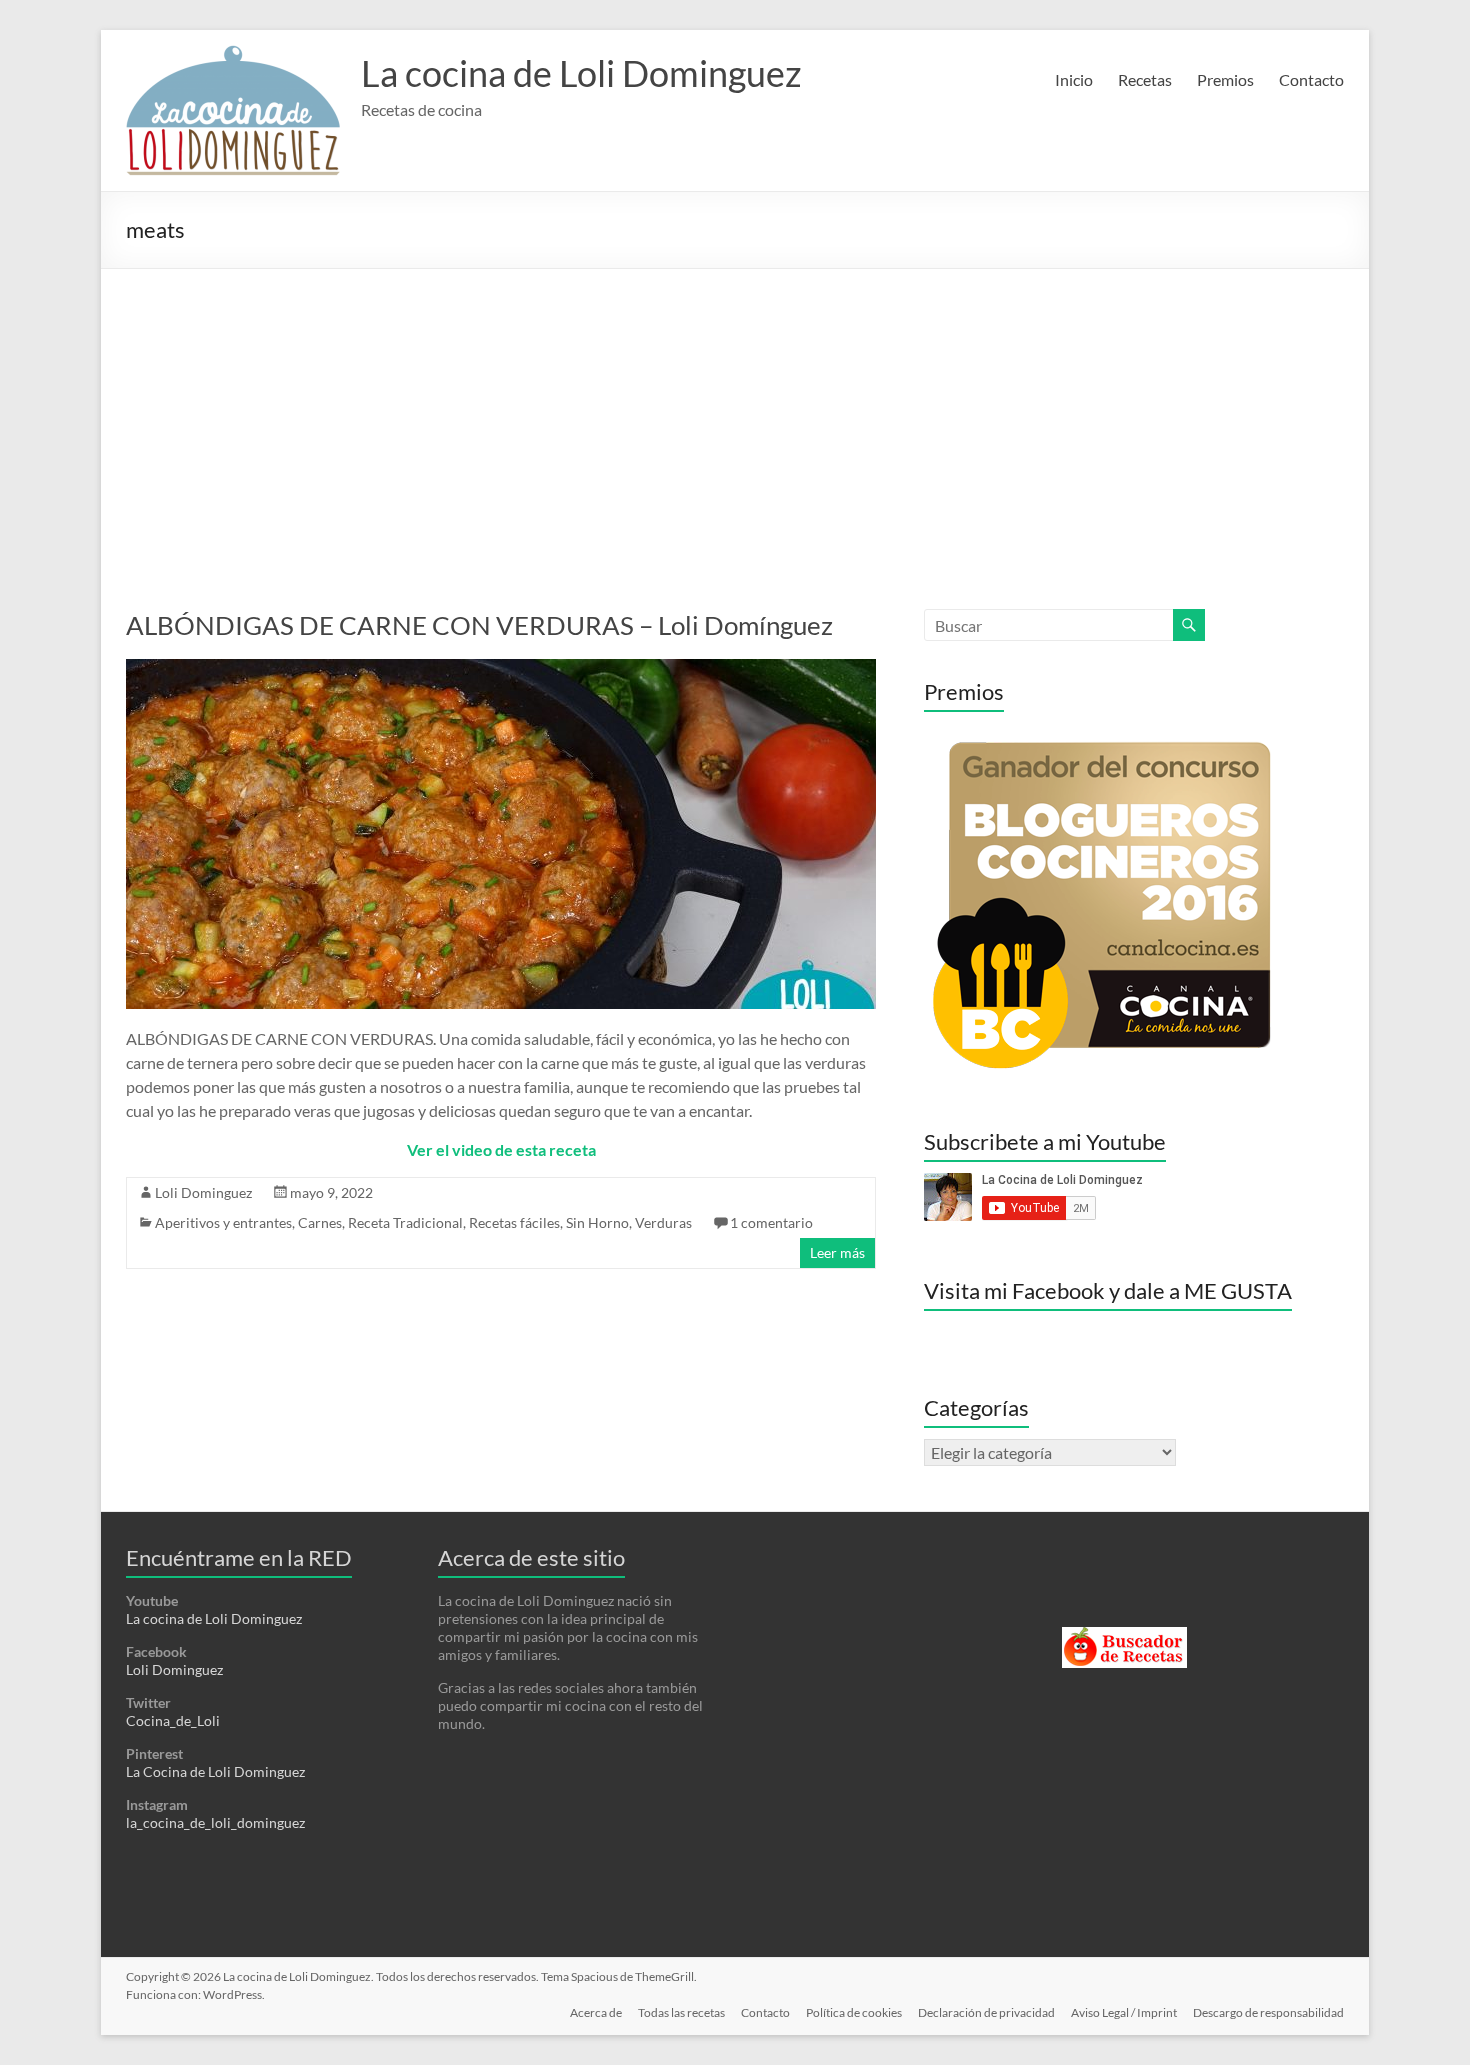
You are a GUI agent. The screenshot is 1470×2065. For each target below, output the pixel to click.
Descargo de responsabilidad (1268, 2012)
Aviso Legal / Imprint (1124, 2012)
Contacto (1311, 79)
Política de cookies (854, 2012)
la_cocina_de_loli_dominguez (215, 1822)
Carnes (320, 1222)
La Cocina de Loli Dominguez (215, 1771)
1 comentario (771, 1222)
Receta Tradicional (405, 1222)
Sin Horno (597, 1222)
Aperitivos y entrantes (223, 1222)
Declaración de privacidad (986, 2012)
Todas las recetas (681, 2012)
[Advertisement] (735, 419)
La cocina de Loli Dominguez (581, 73)
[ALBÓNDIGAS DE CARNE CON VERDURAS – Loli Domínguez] (501, 668)
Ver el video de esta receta (501, 1149)
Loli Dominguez (203, 1192)
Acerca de (596, 2012)
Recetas (1145, 79)
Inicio (1074, 79)
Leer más (837, 1252)
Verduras (663, 1222)
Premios (1225, 79)
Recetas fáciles (514, 1222)
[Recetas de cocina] (1124, 1635)
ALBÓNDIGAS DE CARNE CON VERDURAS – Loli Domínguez (479, 625)
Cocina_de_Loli (173, 1720)
